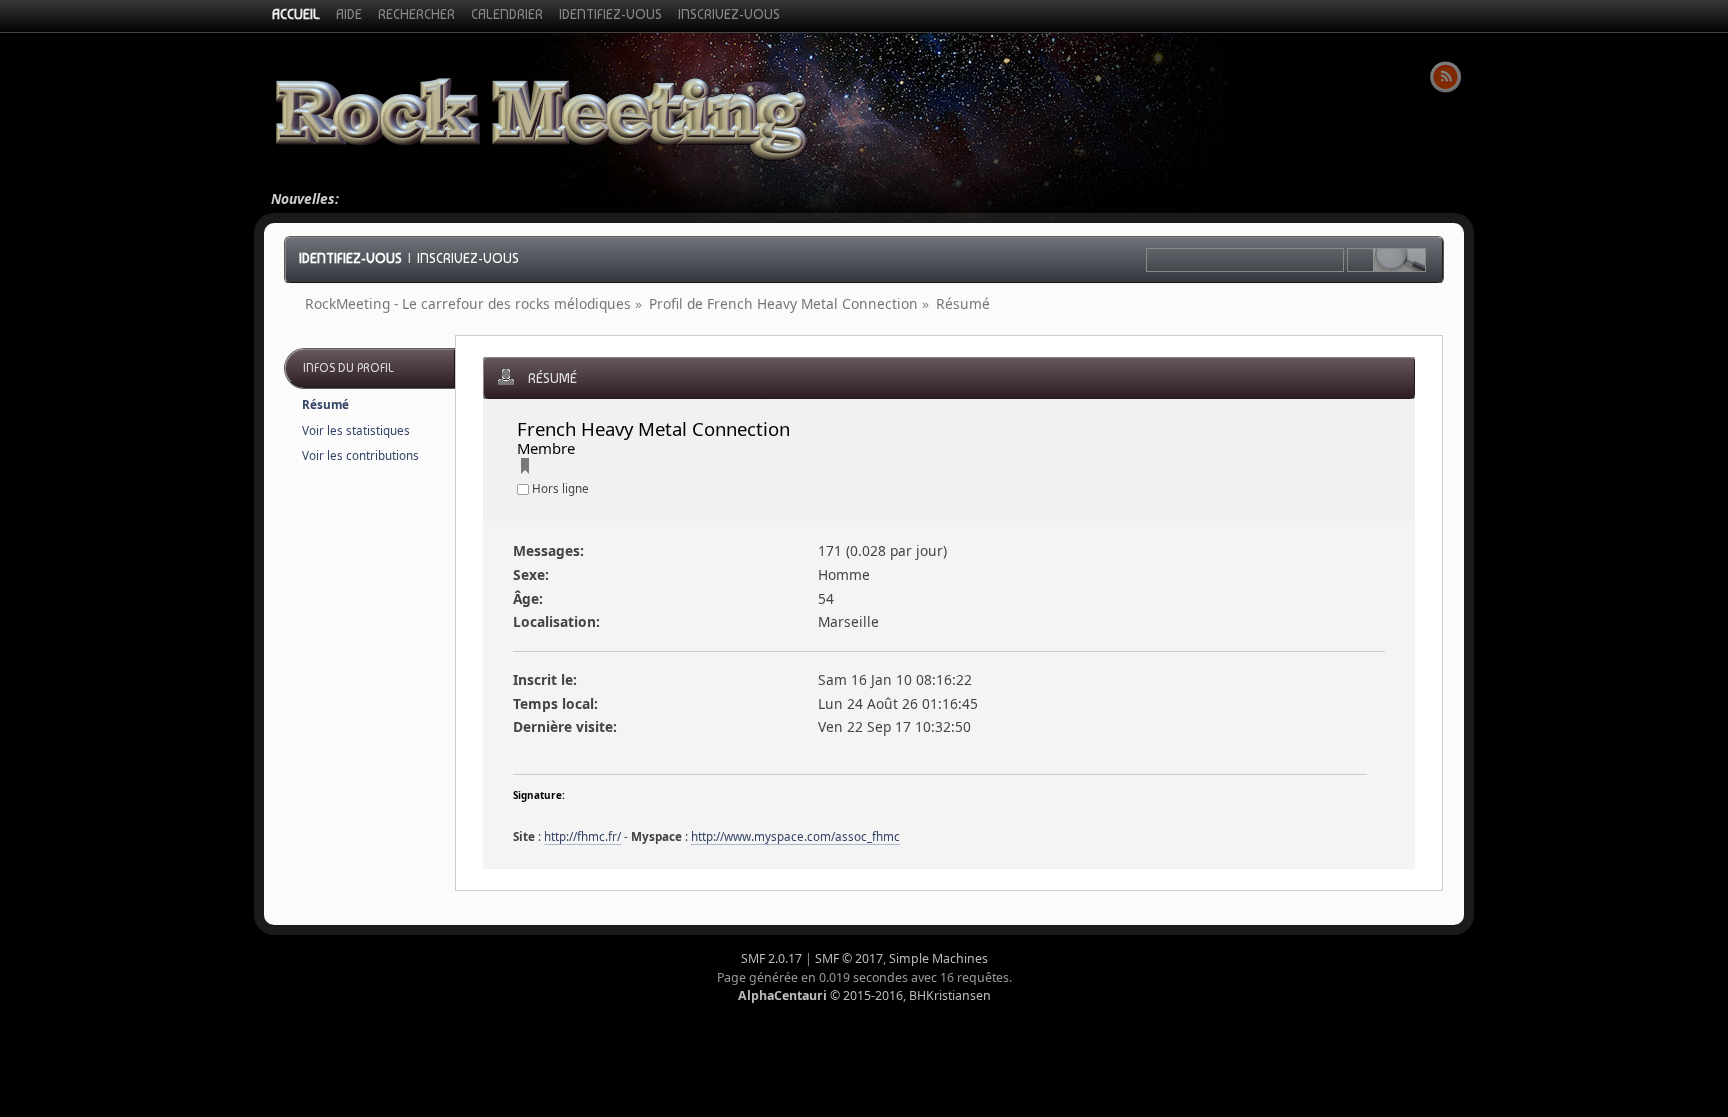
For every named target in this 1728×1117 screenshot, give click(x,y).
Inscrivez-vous (468, 258)
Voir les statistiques (356, 430)
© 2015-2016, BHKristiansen (864, 995)
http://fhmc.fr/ (582, 836)
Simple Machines (938, 958)
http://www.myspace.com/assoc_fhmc (795, 836)
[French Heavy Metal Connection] (525, 468)
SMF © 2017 (849, 958)
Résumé (325, 404)
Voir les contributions (360, 455)
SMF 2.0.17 (771, 958)
